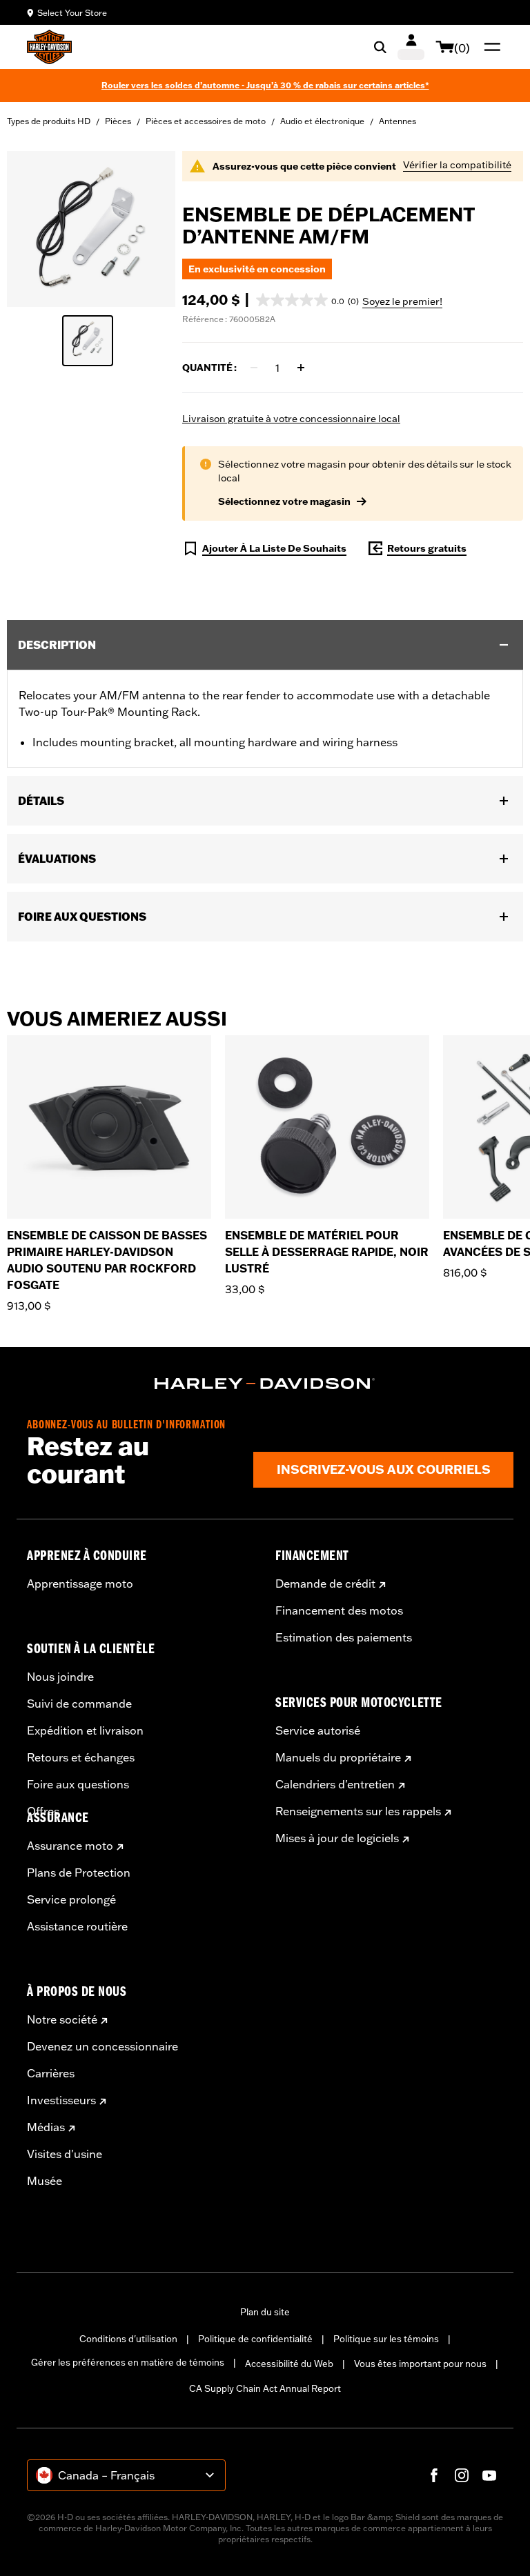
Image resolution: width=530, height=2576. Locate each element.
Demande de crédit (325, 1584)
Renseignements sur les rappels (358, 1811)
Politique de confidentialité (255, 2339)
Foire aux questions (78, 1784)
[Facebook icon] (434, 2475)
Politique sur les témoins (386, 2339)
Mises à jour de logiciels (337, 1838)
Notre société (62, 2019)
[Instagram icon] (462, 2475)
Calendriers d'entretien (335, 1784)
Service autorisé (318, 1730)
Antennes (397, 121)
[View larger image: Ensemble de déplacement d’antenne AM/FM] (91, 227)
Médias (46, 2127)
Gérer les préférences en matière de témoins (128, 2362)
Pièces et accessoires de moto (206, 121)
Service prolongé (71, 1899)
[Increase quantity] (301, 368)
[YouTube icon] (489, 2475)
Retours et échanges (81, 1757)
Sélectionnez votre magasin (284, 501)
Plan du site (265, 2312)
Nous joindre (60, 1677)
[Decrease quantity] (254, 368)
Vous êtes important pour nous (420, 2364)
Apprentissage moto (80, 1584)
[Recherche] (380, 47)
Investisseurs (61, 2100)
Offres (43, 1811)
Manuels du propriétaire (338, 1757)
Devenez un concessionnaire (102, 2046)
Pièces (118, 121)
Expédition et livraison (85, 1730)
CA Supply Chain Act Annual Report (265, 2388)
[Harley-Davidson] (265, 1384)
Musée (45, 2181)
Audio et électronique (322, 121)
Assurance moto (70, 1846)
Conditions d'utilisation (128, 2339)
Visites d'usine (65, 2154)
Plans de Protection (79, 1873)
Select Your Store (72, 13)
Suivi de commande (79, 1704)
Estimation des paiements (344, 1637)
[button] (307, 300)
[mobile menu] (489, 47)
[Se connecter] (411, 47)
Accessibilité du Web (289, 2364)
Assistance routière (77, 1926)
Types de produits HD (49, 121)
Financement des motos (339, 1610)
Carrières (51, 2073)
